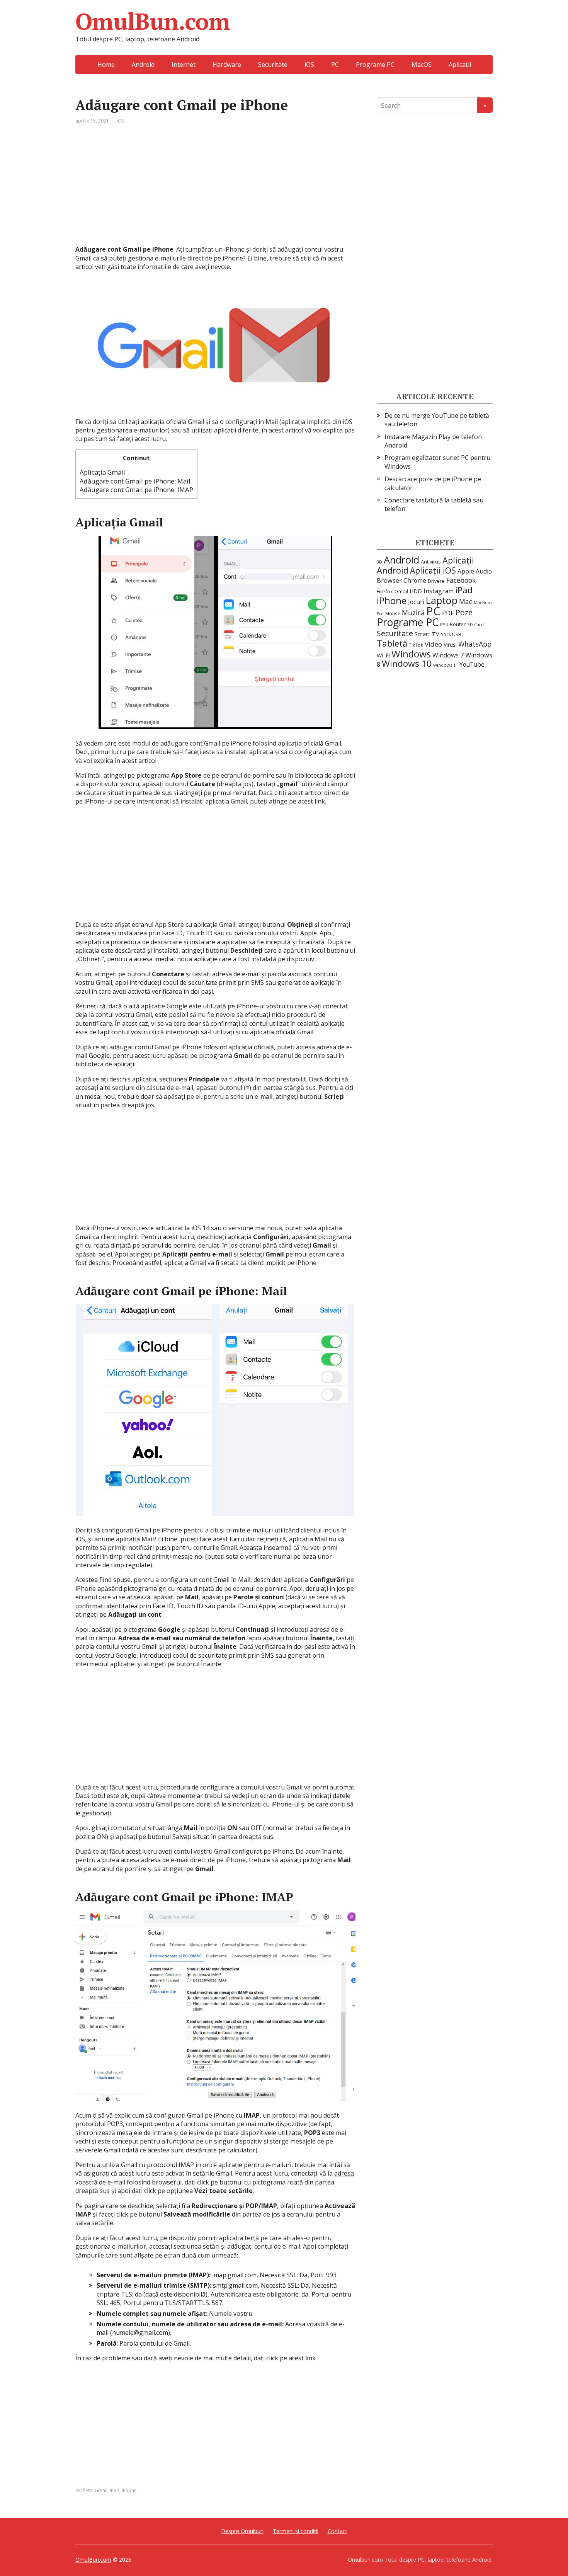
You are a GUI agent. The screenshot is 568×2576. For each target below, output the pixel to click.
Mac (466, 601)
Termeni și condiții (296, 2531)
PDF (448, 613)
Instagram (439, 591)
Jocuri (416, 602)
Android (143, 65)
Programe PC (375, 65)
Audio (484, 571)
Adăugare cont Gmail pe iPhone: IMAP (136, 489)
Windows (411, 654)
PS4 (444, 624)
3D (379, 562)
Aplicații (460, 65)
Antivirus (431, 562)
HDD (416, 591)
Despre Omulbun (242, 2531)
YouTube (472, 664)
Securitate (273, 65)
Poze (464, 612)
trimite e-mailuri (249, 1530)
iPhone (129, 2490)
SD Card (475, 624)
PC (335, 65)
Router (458, 624)
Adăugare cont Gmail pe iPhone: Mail (135, 481)
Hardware (227, 65)
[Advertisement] (215, 191)
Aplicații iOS (433, 570)
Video (433, 644)
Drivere (436, 581)
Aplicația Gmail (102, 472)
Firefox (385, 591)
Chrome (415, 581)
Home (106, 65)
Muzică (413, 613)
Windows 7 (448, 655)
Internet (184, 65)
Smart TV (427, 634)
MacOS (422, 65)
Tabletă (392, 643)
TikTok (416, 645)
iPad (115, 2490)
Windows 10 (407, 663)
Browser (389, 580)
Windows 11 (446, 665)
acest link (311, 801)
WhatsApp (475, 644)
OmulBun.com (153, 21)
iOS (309, 65)
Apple (466, 571)
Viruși (450, 644)
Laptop (442, 600)
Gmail (101, 2490)
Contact (338, 2531)
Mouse (393, 613)
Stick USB (451, 634)
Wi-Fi (383, 655)
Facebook (461, 580)
